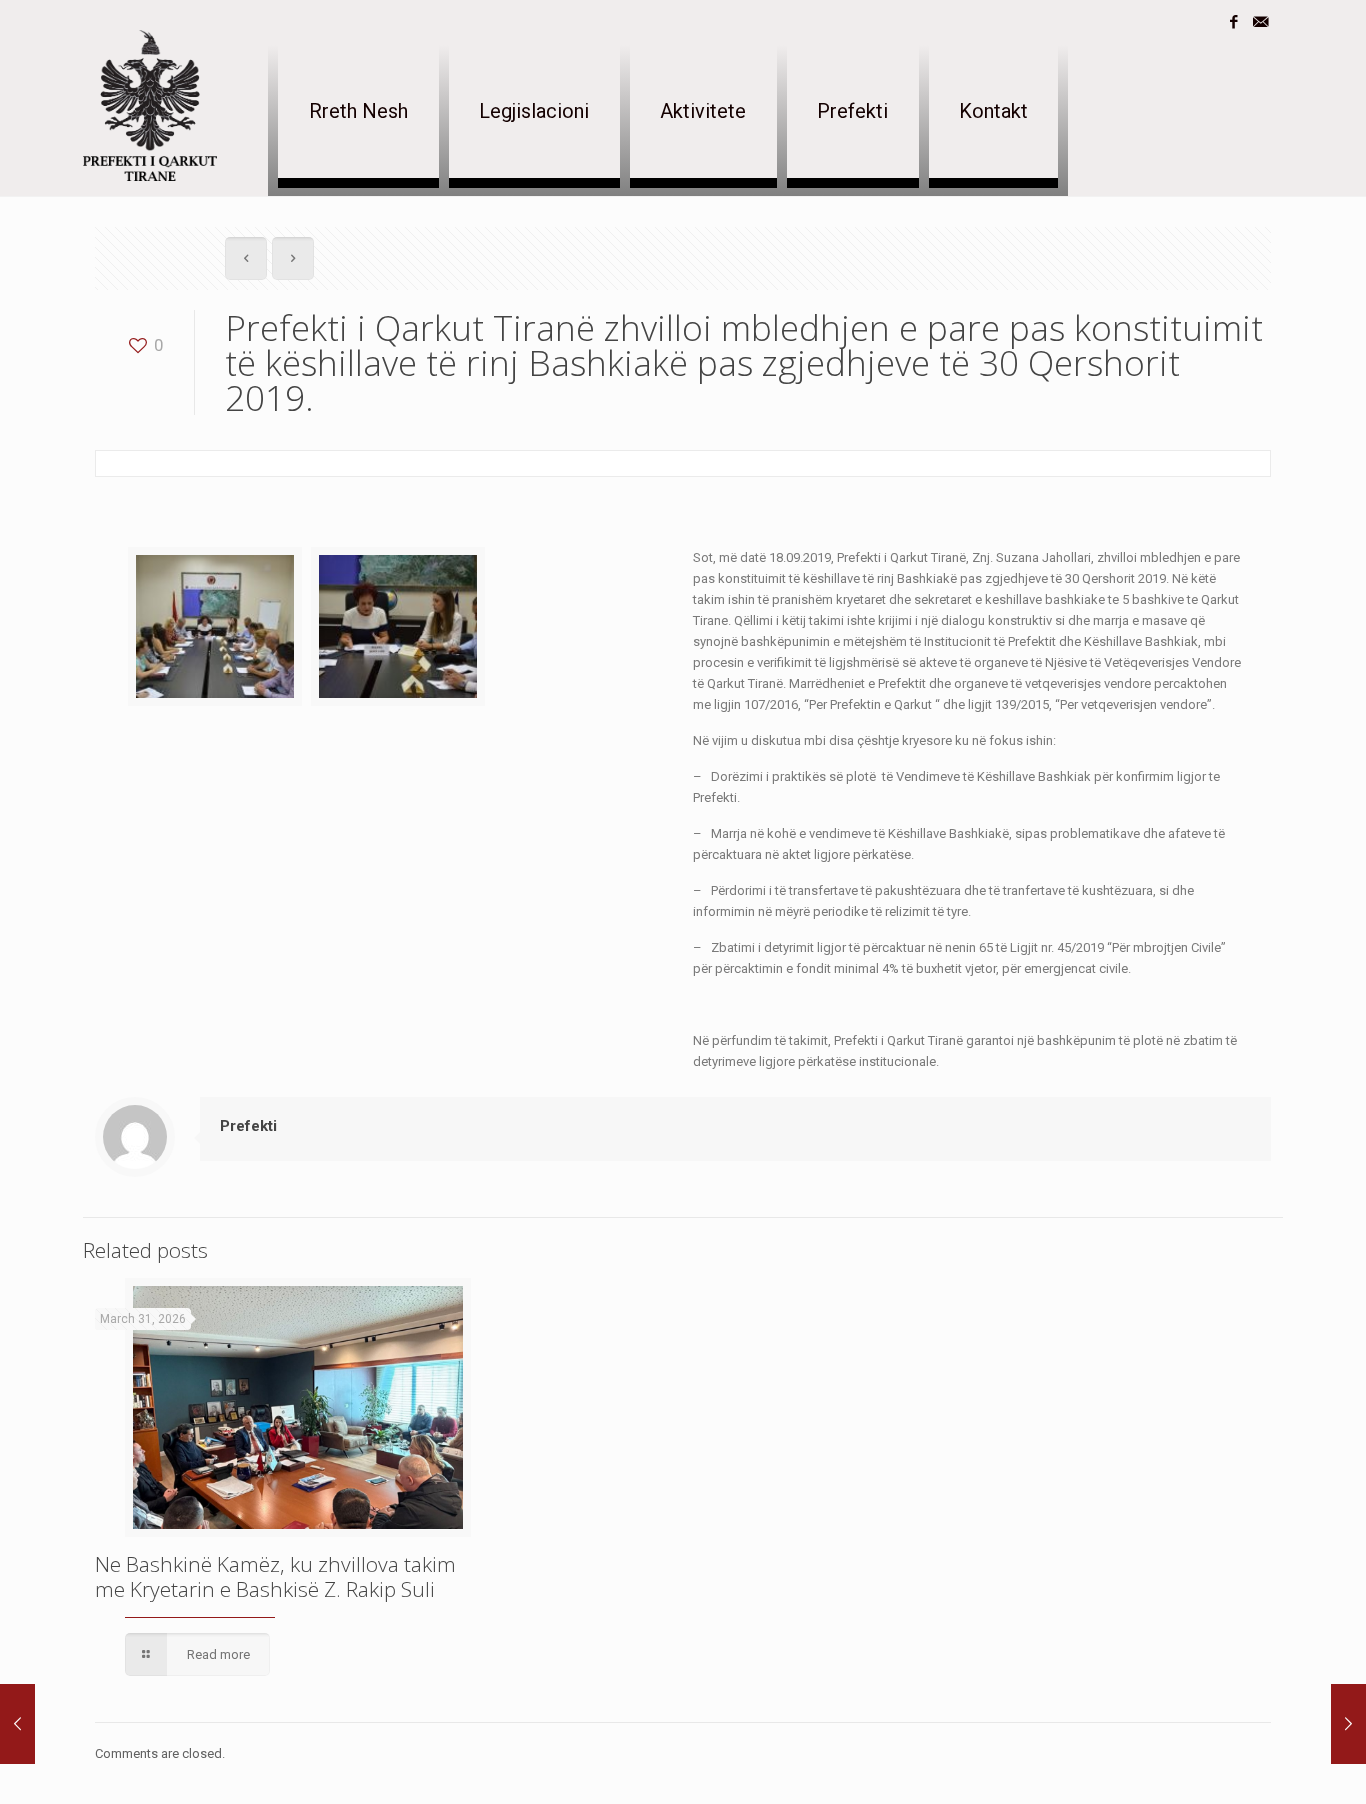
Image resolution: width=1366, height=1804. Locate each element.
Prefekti (248, 1126)
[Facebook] (1233, 22)
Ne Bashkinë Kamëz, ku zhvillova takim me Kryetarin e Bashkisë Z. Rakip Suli (275, 1576)
